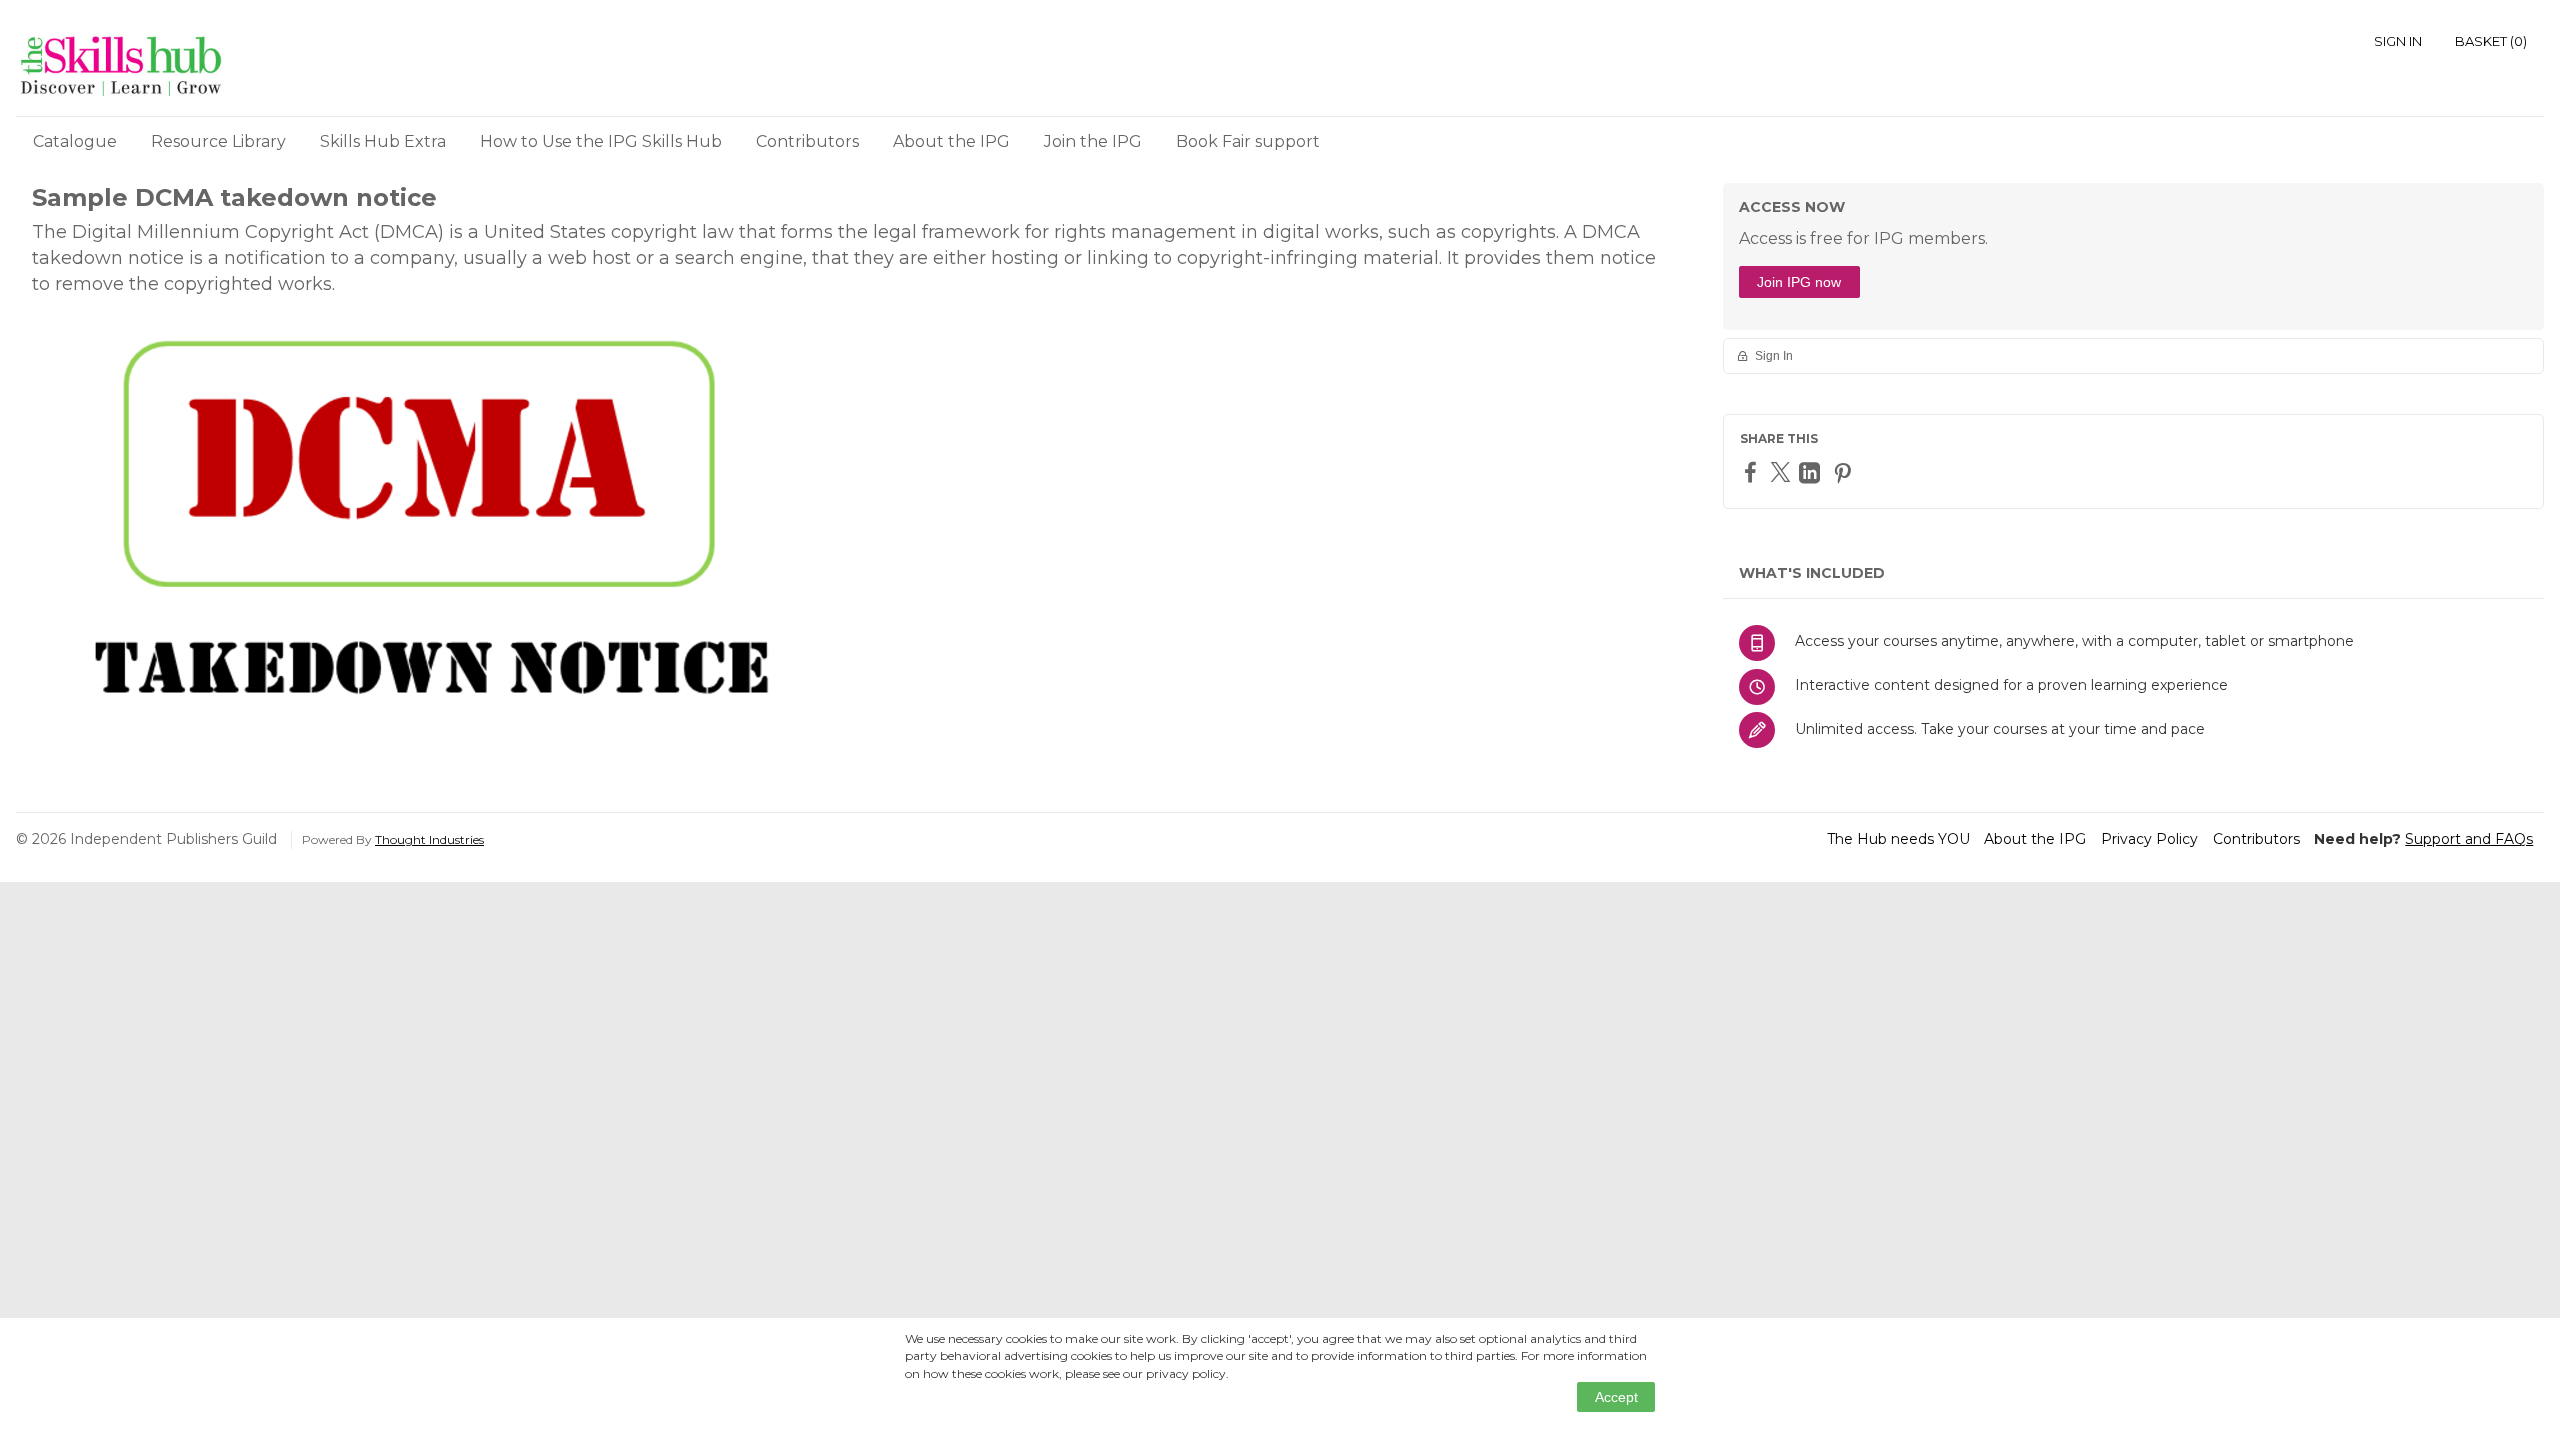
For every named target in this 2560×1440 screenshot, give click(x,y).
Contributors (807, 141)
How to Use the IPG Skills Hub (601, 141)
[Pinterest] (1845, 472)
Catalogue (75, 141)
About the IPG (951, 141)
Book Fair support (1248, 141)
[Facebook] (1753, 471)
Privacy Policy (2149, 839)
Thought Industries (429, 839)
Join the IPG (1093, 141)
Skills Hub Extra (383, 141)
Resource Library (218, 141)
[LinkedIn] (1812, 472)
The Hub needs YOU (1898, 839)
